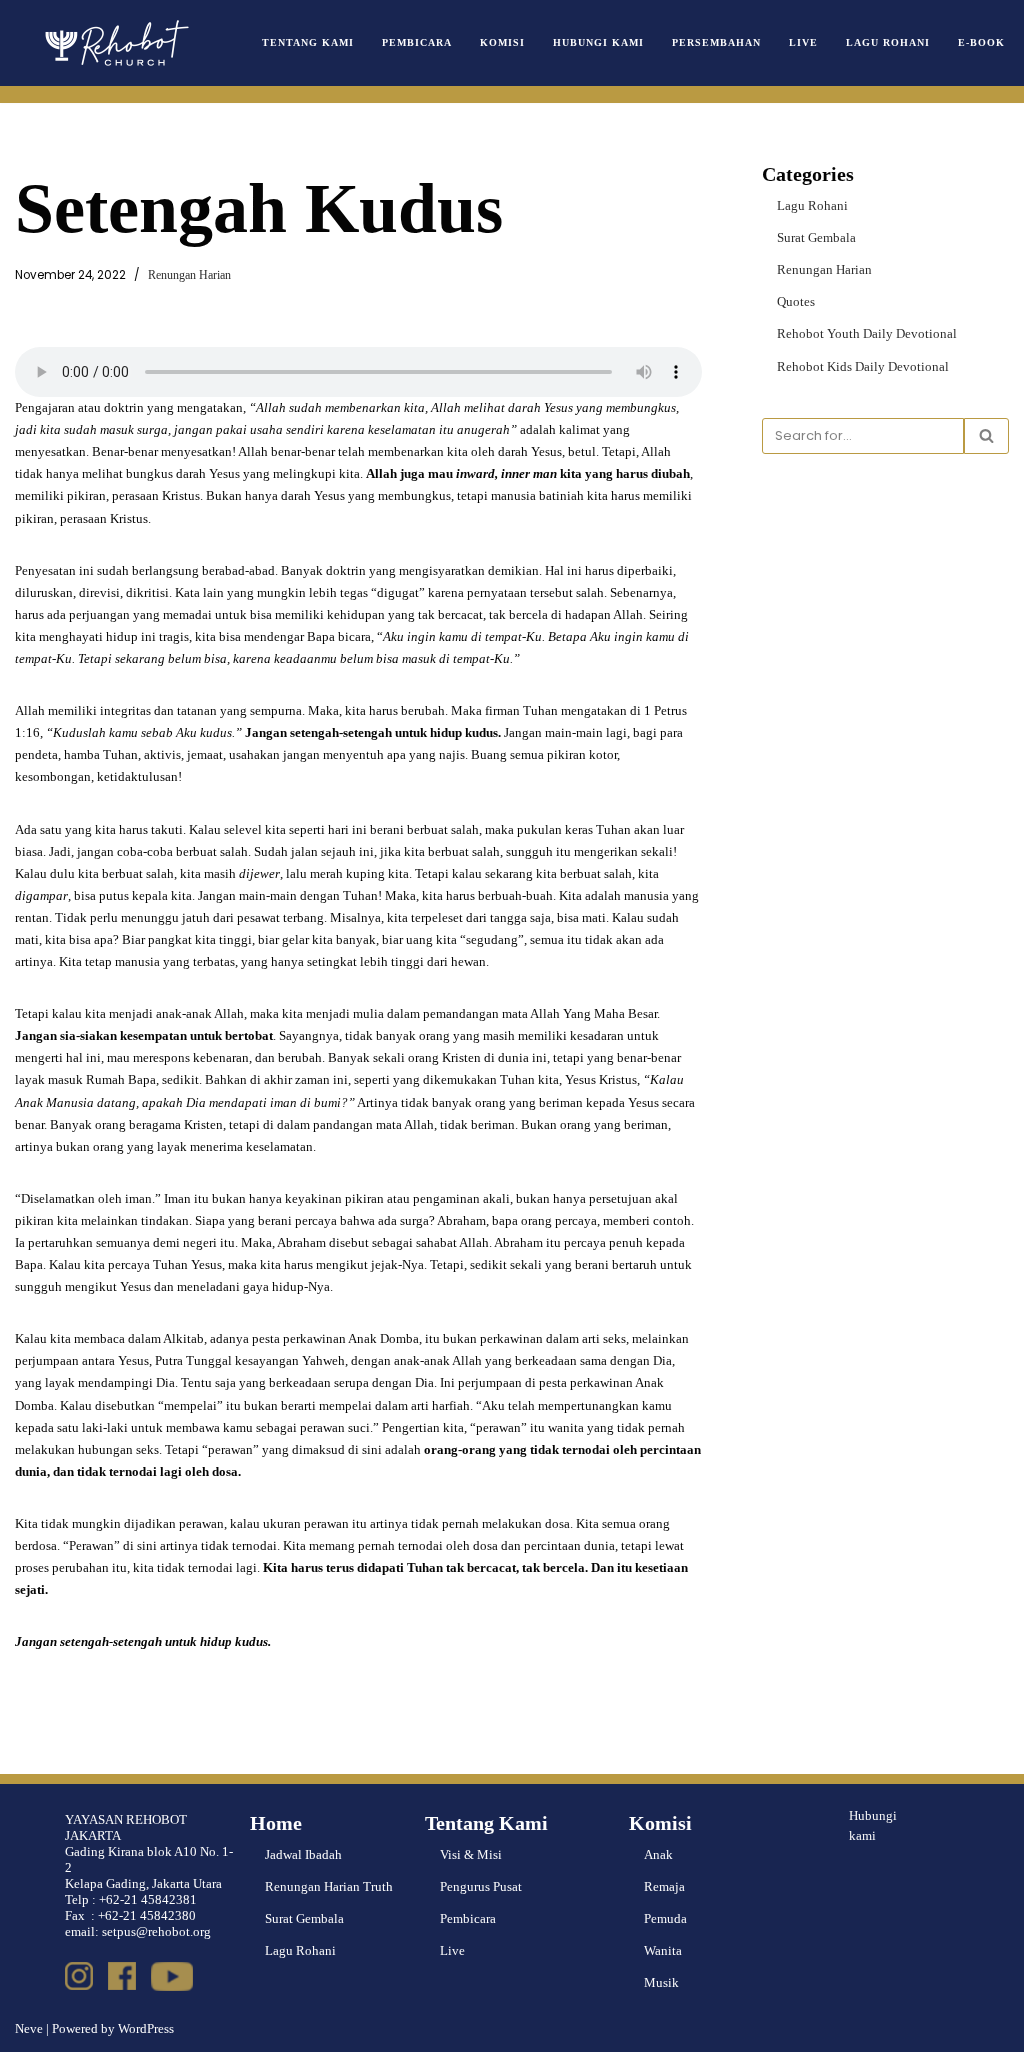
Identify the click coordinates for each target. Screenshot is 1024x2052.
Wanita (663, 1950)
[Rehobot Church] (115, 43)
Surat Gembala (816, 237)
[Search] (986, 436)
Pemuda (665, 1918)
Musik (661, 1982)
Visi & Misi (471, 1854)
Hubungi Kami (598, 42)
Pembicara (417, 42)
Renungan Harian (189, 275)
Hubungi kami (873, 1826)
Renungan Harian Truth (329, 1886)
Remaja (664, 1886)
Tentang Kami (308, 42)
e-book (981, 42)
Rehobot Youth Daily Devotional (867, 333)
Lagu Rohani (888, 42)
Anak (658, 1854)
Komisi (502, 42)
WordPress (146, 2028)
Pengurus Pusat (481, 1886)
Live (803, 42)
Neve (29, 2028)
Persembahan (716, 42)
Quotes (796, 301)
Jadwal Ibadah (303, 1854)
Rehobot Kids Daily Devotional (863, 366)
